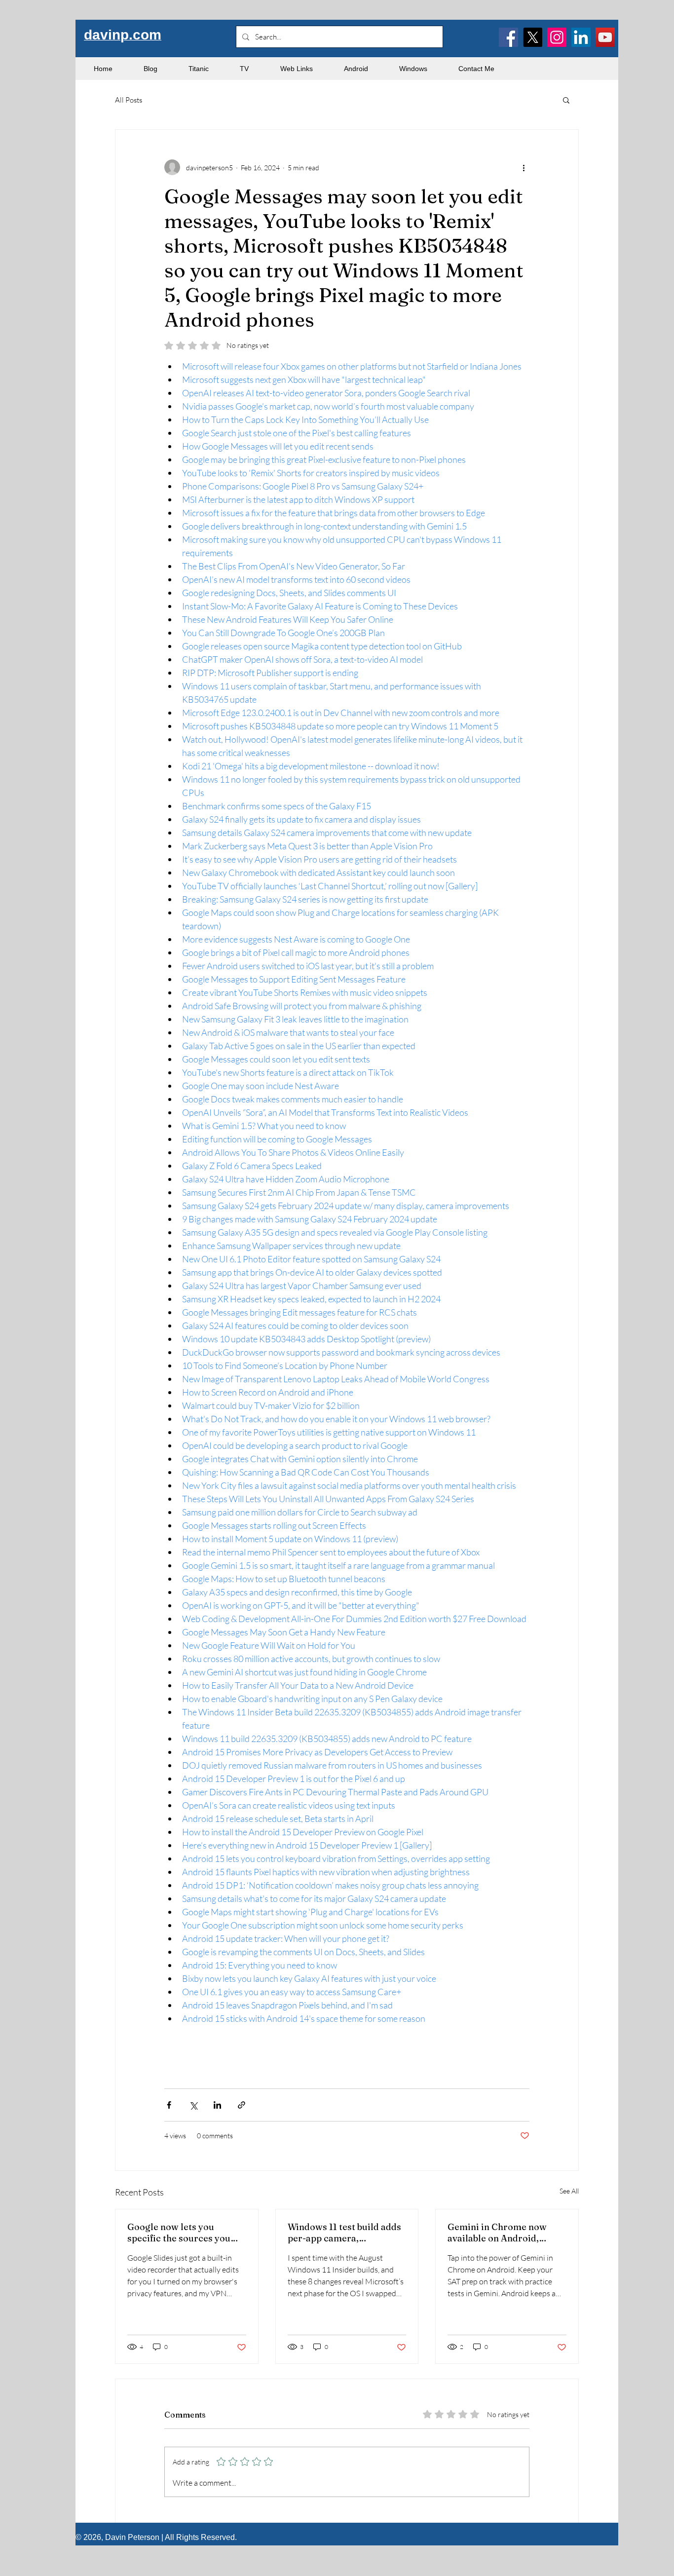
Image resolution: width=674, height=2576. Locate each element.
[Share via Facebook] (169, 2105)
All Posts (129, 100)
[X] (533, 37)
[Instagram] (557, 37)
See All (569, 2191)
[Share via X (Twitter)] (193, 2105)
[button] (566, 100)
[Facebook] (508, 37)
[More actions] (524, 167)
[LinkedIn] (581, 37)
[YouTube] (605, 37)
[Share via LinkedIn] (217, 2105)
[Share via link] (242, 2105)
